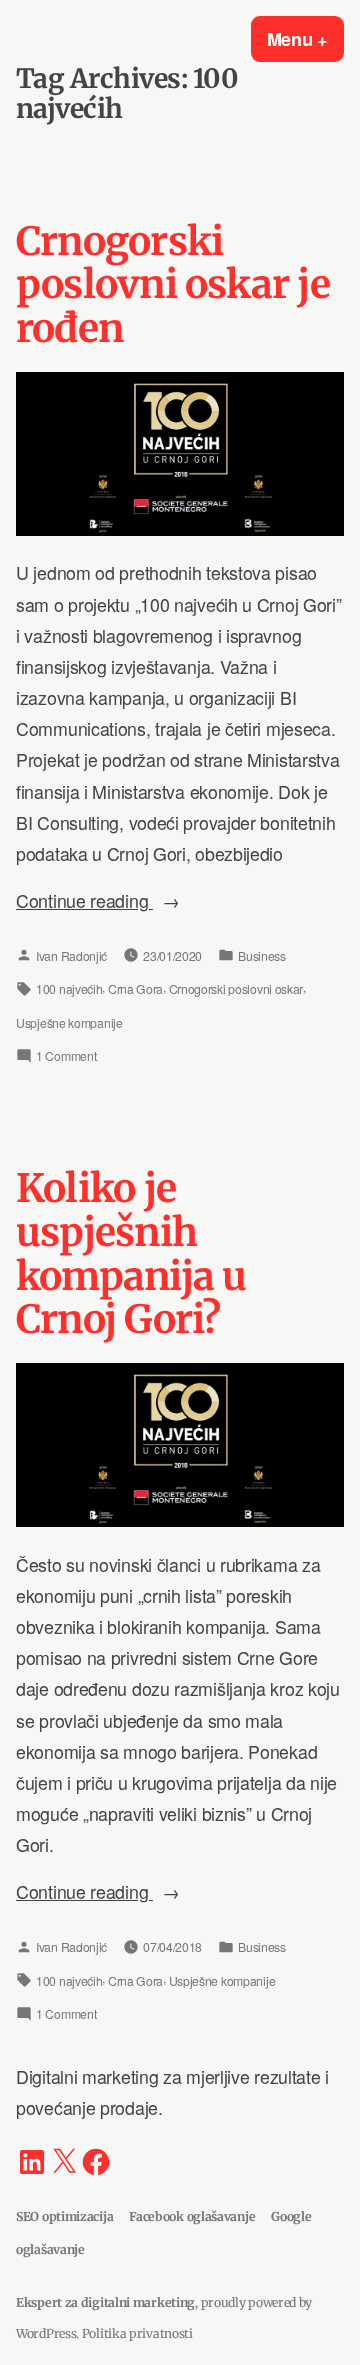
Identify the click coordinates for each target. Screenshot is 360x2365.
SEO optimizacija (64, 2216)
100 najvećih (69, 988)
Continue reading (129, 901)
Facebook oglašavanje (192, 2216)
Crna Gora (135, 988)
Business (262, 955)
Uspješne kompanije (69, 1022)
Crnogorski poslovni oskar (236, 988)
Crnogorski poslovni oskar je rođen (173, 285)
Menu (305, 39)
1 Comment (66, 1058)
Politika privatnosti (137, 2333)
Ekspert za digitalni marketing (105, 2302)
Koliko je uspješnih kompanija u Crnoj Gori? (131, 1254)
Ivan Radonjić (71, 955)
